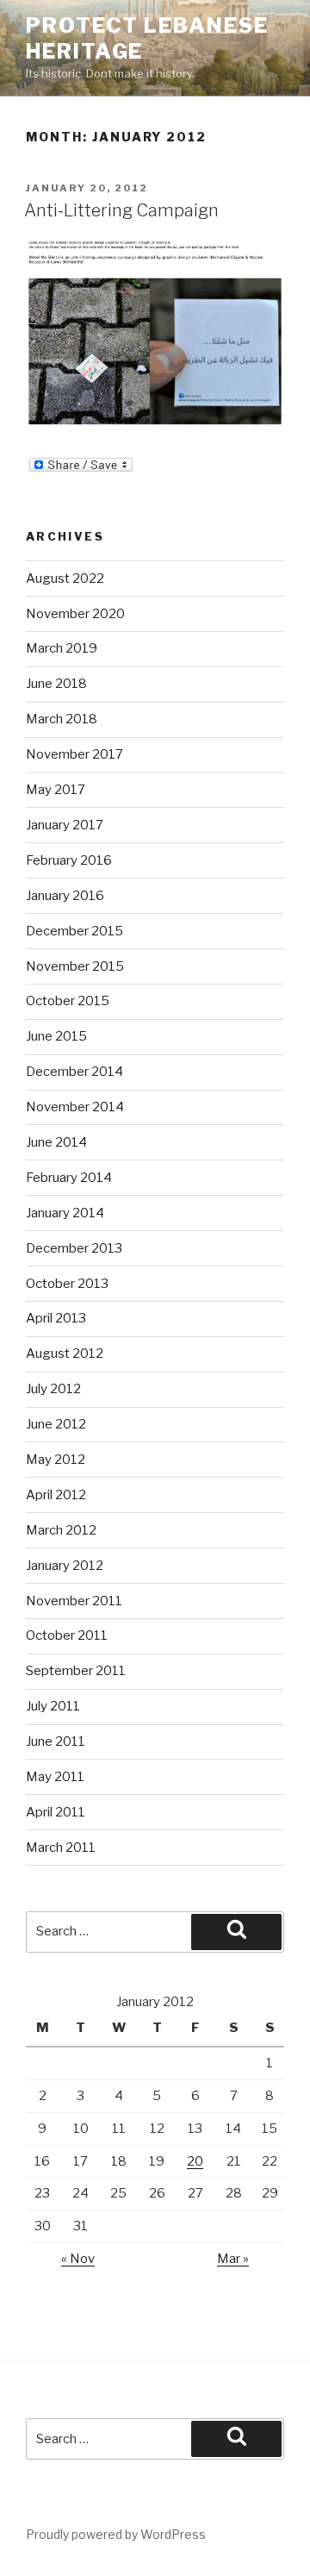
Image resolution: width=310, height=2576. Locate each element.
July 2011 (53, 1706)
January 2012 (65, 1566)
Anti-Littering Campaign (121, 210)
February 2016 (69, 860)
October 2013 (67, 1284)
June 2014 (56, 1142)
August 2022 (65, 578)
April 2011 (56, 1812)
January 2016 (65, 896)
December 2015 (74, 931)
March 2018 (62, 719)
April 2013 (56, 1318)
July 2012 (53, 1389)
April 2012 (56, 1495)
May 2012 (56, 1460)
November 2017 (74, 754)
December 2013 (74, 1248)
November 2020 (75, 614)
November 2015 (75, 966)
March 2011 (61, 1848)
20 (195, 2161)
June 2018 (56, 684)
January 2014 (65, 1213)
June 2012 (56, 1424)
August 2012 (65, 1354)
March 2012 (61, 1530)
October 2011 (67, 1635)
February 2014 (69, 1178)
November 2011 (74, 1601)
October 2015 (68, 1001)
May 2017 (56, 790)
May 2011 (55, 1777)
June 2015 (56, 1036)
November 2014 (75, 1107)
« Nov (78, 2259)
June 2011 (56, 1741)
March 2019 (62, 648)
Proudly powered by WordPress (116, 2534)
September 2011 (76, 1671)
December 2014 (74, 1072)
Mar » (233, 2259)
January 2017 (65, 825)
